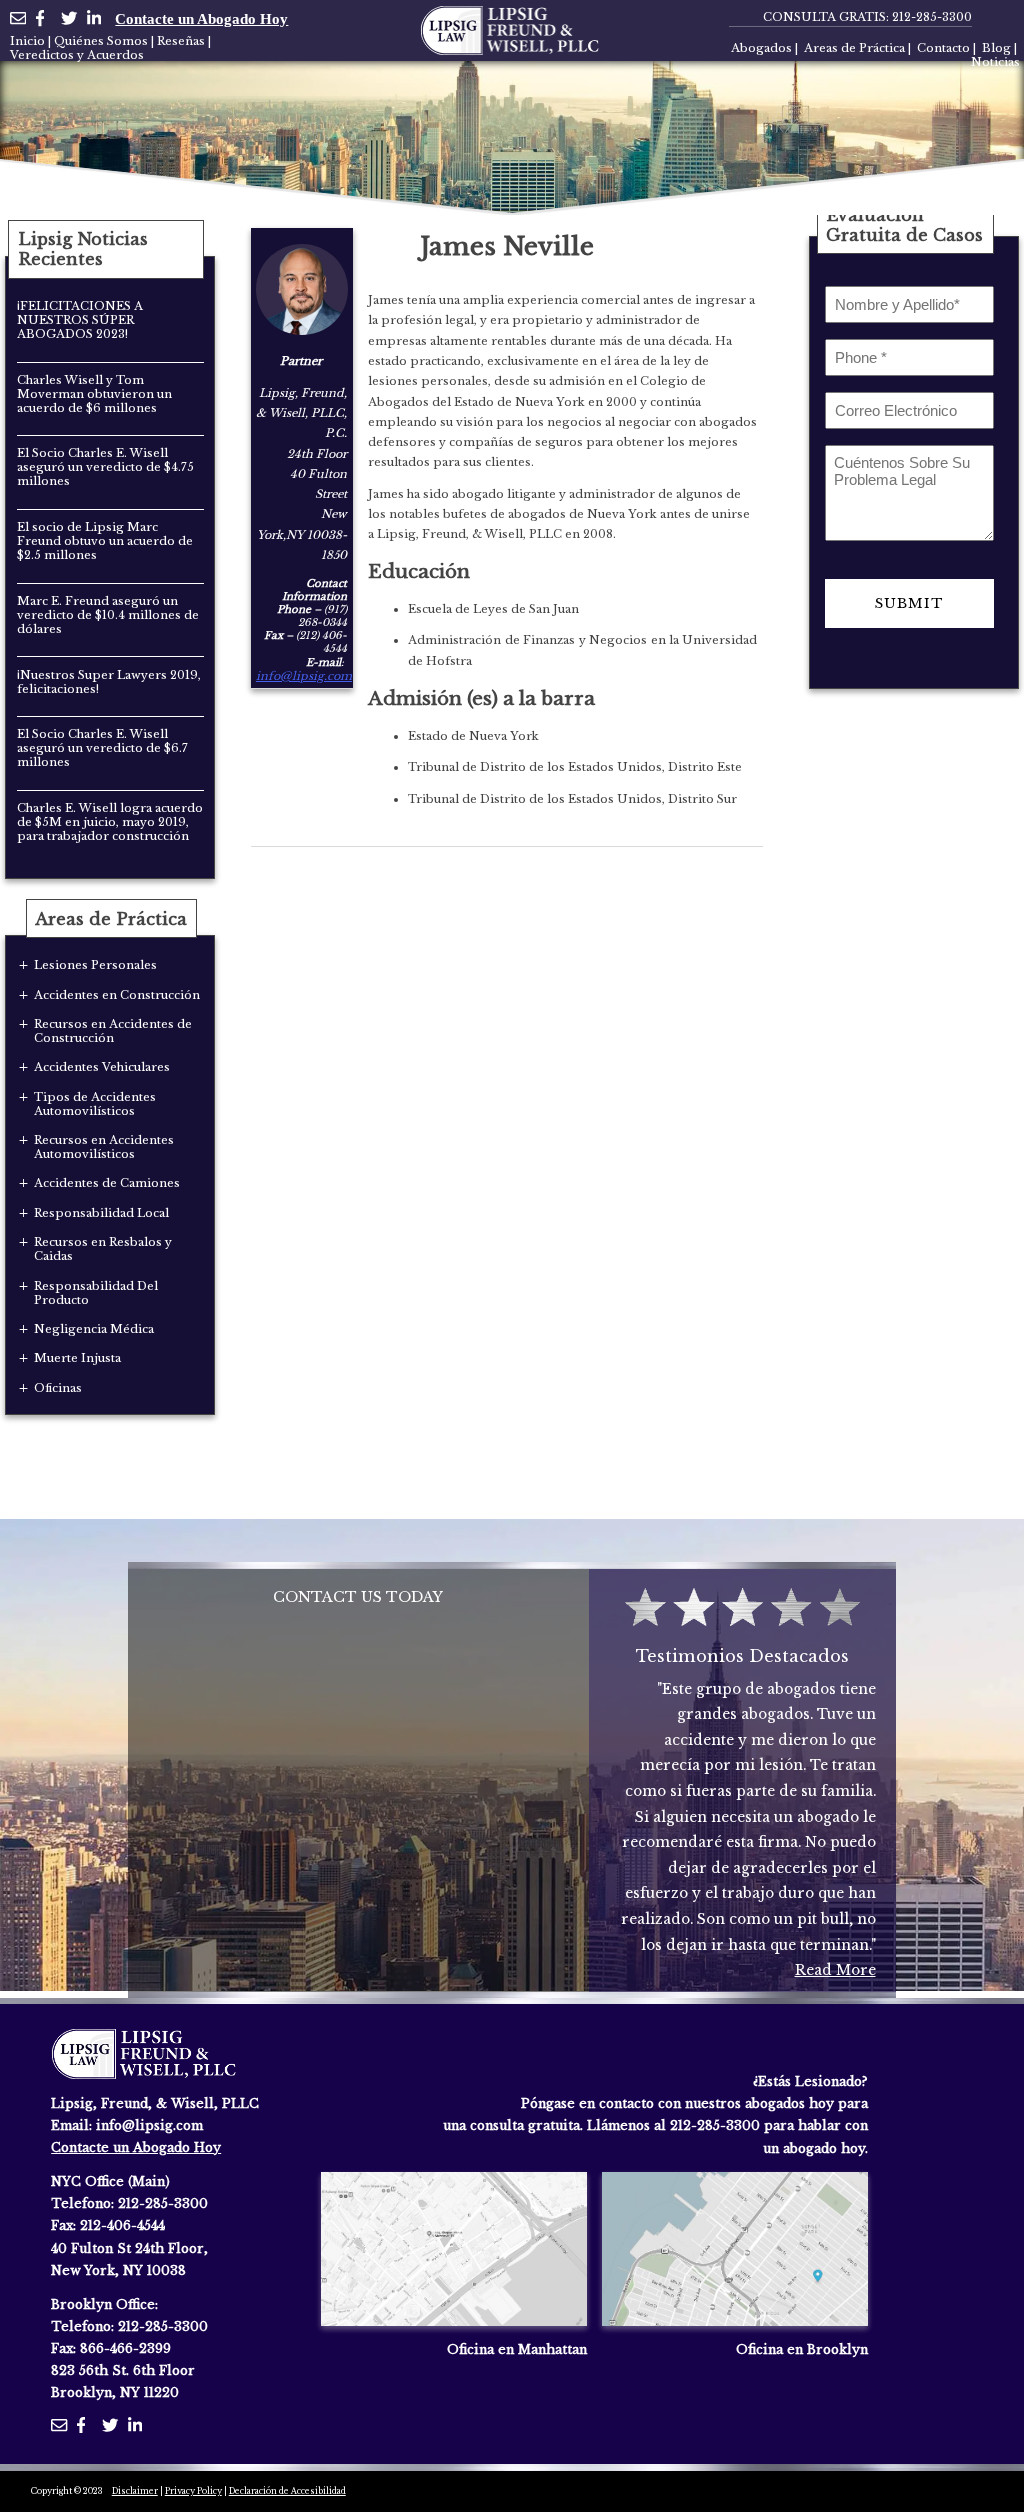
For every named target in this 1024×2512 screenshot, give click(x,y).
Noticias (995, 62)
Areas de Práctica (854, 48)
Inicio (27, 41)
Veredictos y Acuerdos (77, 55)
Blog (996, 48)
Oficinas (58, 1388)
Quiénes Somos (101, 41)
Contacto (943, 48)
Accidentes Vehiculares (102, 1067)
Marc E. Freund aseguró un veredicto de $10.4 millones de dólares (108, 615)
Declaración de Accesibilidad (287, 2491)
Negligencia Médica (94, 1329)
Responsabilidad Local (101, 1213)
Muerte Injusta (77, 1358)
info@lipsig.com (304, 676)
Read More (835, 1970)
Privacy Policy (193, 2491)
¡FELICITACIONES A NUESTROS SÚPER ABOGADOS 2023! (80, 320)
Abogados (761, 48)
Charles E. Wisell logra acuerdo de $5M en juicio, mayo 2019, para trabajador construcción (110, 822)
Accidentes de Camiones (107, 1183)
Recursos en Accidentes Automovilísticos (104, 1147)
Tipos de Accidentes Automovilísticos (95, 1104)
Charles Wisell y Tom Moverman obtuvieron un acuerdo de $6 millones (94, 394)
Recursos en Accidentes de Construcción (113, 1031)
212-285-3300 (932, 17)
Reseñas (181, 41)
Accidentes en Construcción (117, 995)
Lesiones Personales (95, 965)
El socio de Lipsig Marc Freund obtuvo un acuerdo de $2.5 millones (105, 541)
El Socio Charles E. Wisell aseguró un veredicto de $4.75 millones (105, 467)
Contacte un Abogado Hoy (201, 18)
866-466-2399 (125, 2348)
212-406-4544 (122, 2225)
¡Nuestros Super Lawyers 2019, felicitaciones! (109, 682)
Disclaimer (135, 2491)
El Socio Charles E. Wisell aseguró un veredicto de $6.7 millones (102, 748)
